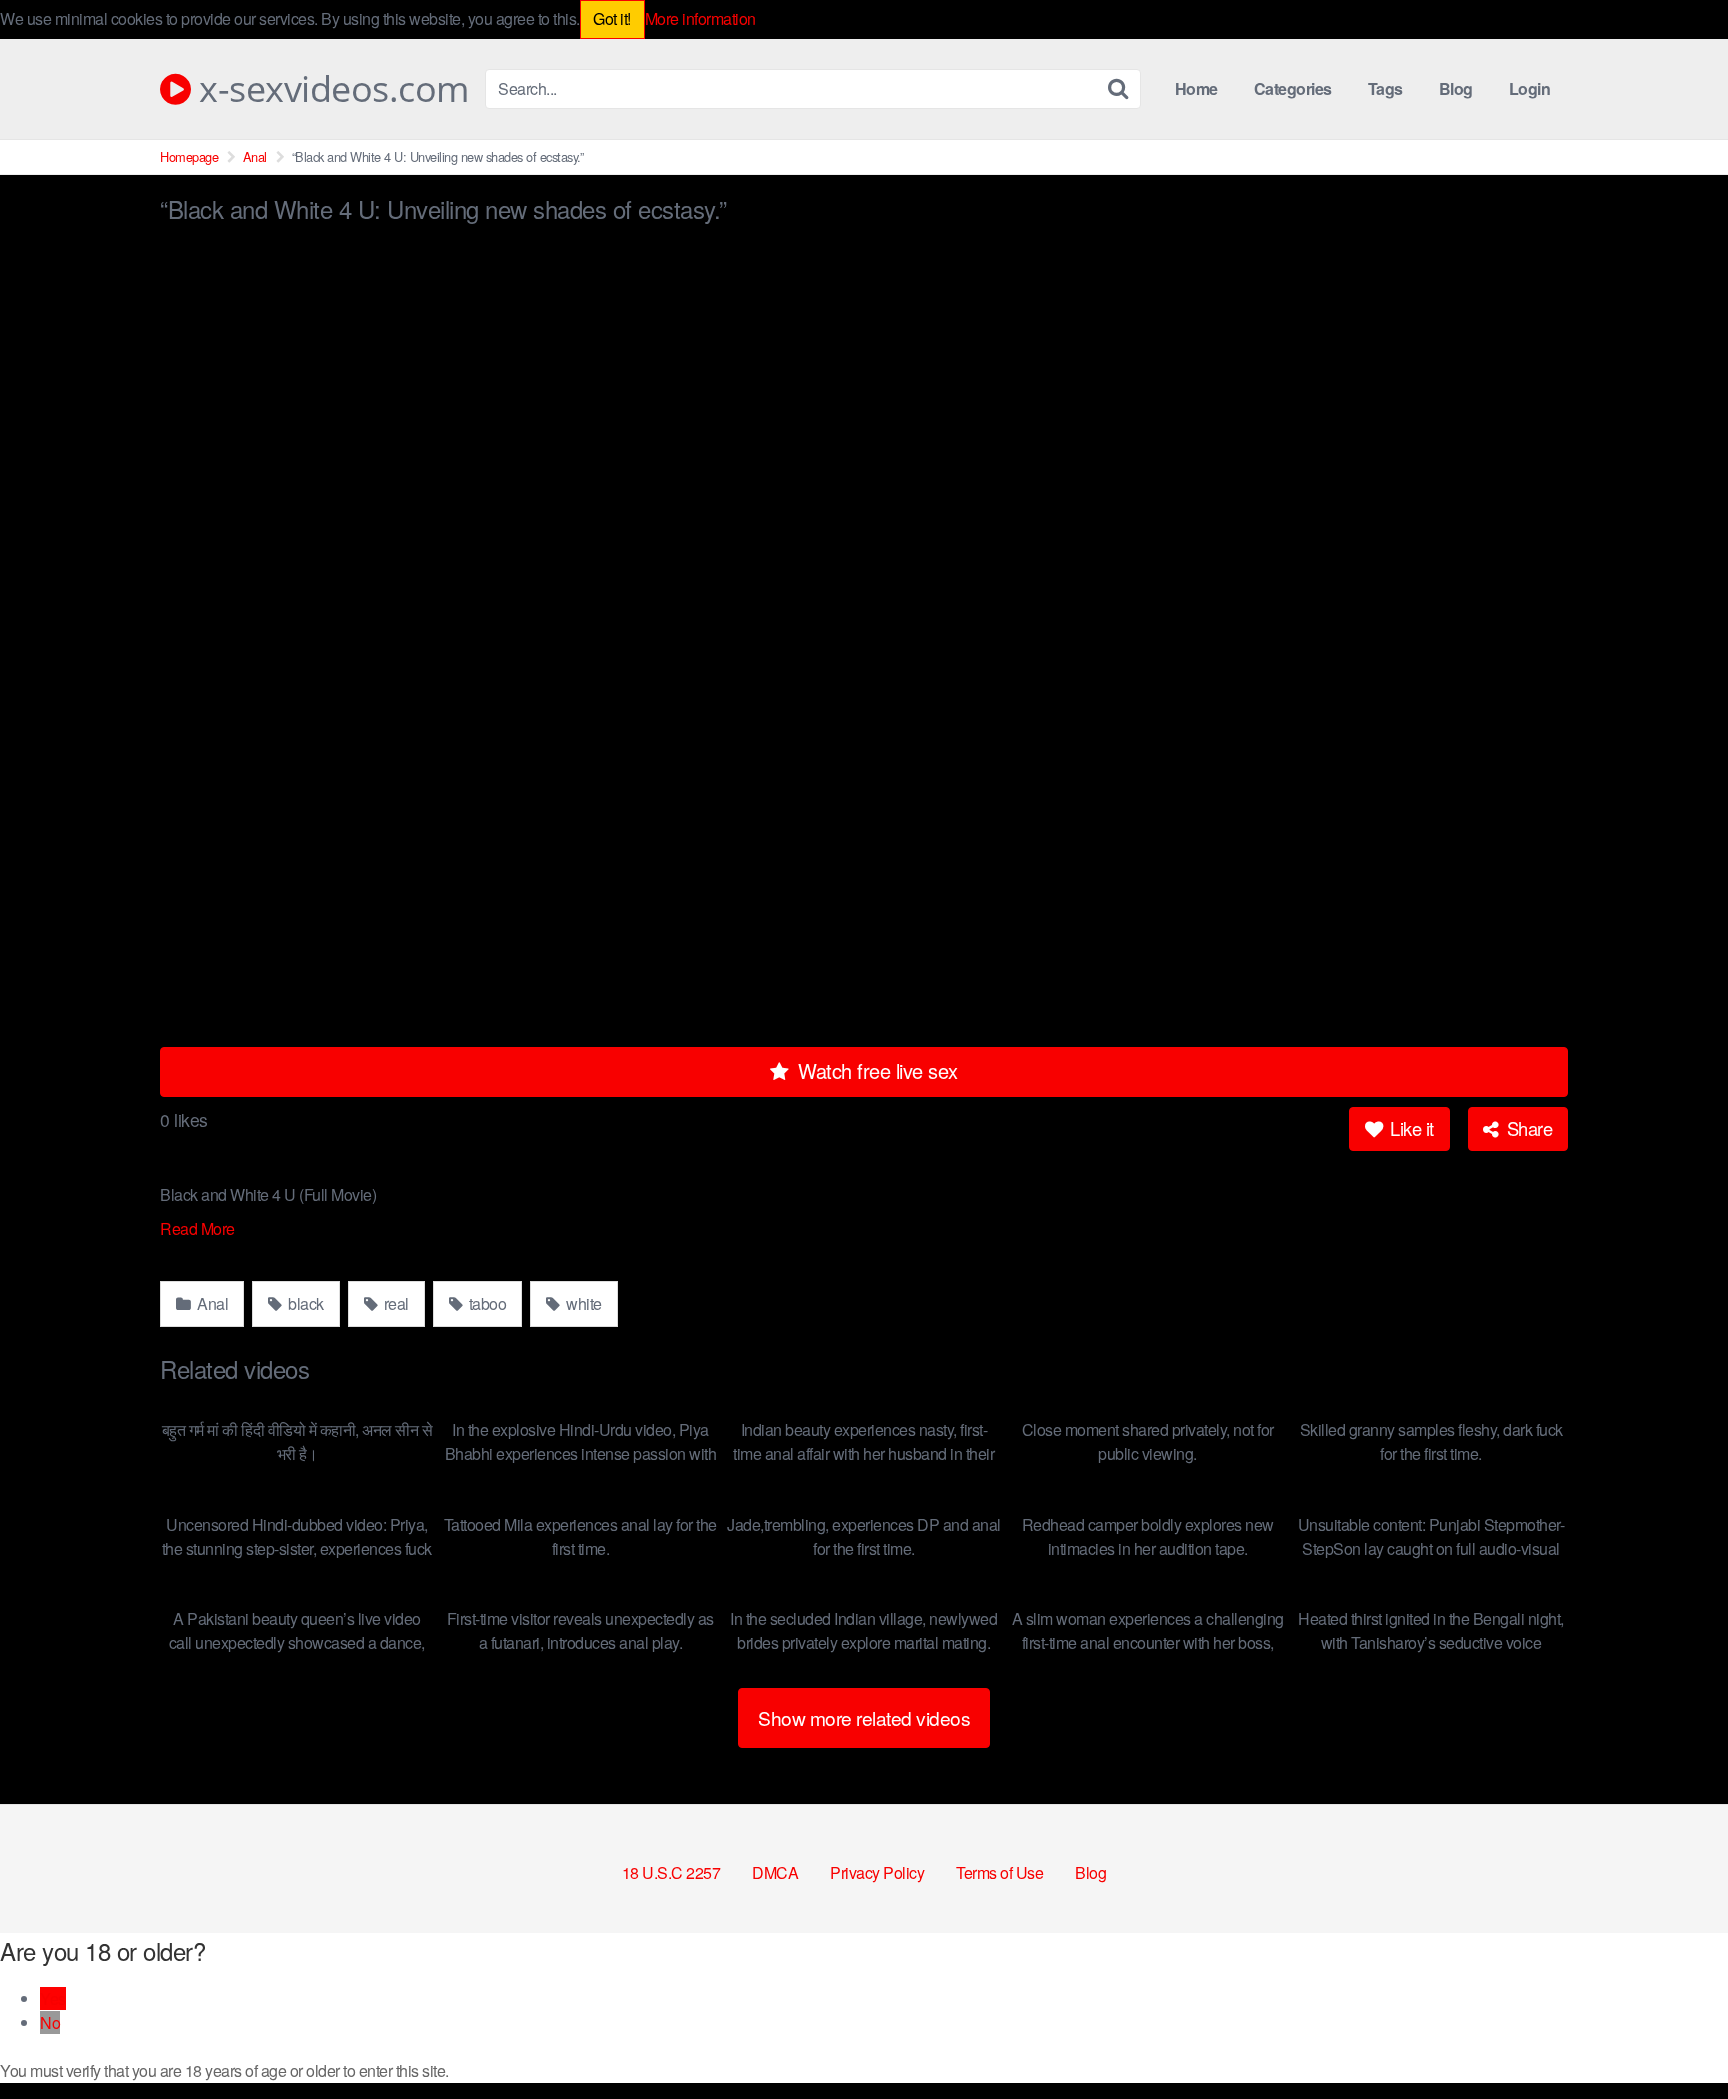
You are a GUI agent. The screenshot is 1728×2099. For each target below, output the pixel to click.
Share (1527, 1128)
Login (1530, 88)
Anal (255, 156)
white (582, 1303)
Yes (53, 1998)
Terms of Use (999, 1872)
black (304, 1303)
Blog (1456, 88)
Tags (1385, 88)
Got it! (612, 18)
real (394, 1303)
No (50, 2022)
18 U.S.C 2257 (671, 1872)
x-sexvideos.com (330, 89)
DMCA (775, 1872)
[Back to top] (1673, 2035)
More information (700, 18)
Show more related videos (864, 1717)
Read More (199, 1228)
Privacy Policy (877, 1872)
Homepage (189, 156)
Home (1196, 88)
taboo (485, 1303)
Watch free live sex (875, 1070)
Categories (1293, 88)
